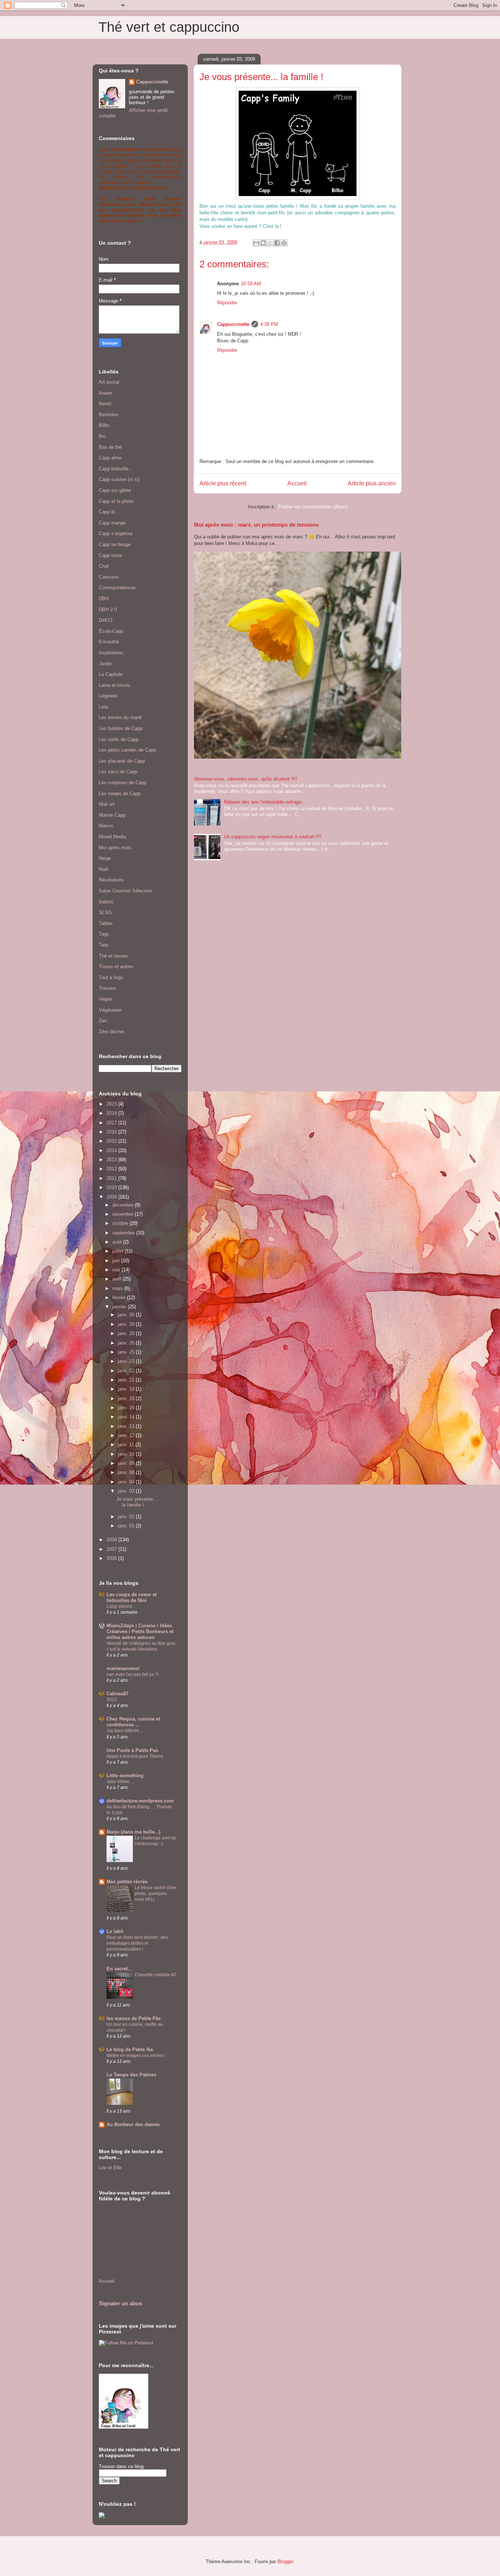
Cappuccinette (233, 324)
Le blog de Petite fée (130, 2049)
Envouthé (109, 642)
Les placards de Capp (122, 761)
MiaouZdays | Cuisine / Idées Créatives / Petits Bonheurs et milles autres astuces (140, 1631)
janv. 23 (127, 1361)
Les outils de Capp (119, 739)
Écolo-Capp (111, 631)
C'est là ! (272, 226)
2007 (112, 1549)
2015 (112, 1141)
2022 (112, 1700)
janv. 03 (127, 1491)
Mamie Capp (112, 815)
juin (117, 1261)
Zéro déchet (111, 1032)
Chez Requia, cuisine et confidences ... (133, 1722)
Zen (103, 1021)
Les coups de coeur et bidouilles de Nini (132, 1597)
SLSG (105, 912)
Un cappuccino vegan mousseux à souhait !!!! (273, 837)
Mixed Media (112, 837)
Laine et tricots (115, 685)
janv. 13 (127, 1426)
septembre (124, 1233)
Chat (104, 566)
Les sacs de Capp (118, 772)
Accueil (297, 483)
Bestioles (109, 415)
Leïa (103, 707)
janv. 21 (127, 1380)
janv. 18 (127, 1398)
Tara (103, 945)
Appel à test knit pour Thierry (135, 1756)
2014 (112, 1150)
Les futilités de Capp (121, 728)
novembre (124, 1214)
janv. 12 (127, 1435)
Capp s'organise (116, 533)
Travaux (107, 988)
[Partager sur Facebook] (277, 243)
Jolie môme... (120, 1782)
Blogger (285, 2562)
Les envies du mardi (120, 717)
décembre (124, 1205)
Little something (125, 1776)
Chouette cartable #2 (156, 1975)
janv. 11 (127, 1445)
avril (117, 1279)
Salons (106, 902)
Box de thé (110, 447)
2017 (112, 1123)
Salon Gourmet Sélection (125, 891)
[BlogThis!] (263, 243)
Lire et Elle (110, 2168)
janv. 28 (127, 1333)
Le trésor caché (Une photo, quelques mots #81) (156, 1894)
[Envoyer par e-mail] (256, 243)
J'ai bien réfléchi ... (125, 1731)
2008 (112, 1540)
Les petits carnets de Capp (127, 750)
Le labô (115, 1931)
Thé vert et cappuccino (169, 27)
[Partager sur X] (270, 243)
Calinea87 (117, 1694)
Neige (105, 858)
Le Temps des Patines (131, 2075)
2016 (112, 1132)
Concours (109, 577)
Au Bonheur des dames (133, 2124)
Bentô (105, 404)
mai (117, 1270)
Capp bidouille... (116, 469)
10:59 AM (251, 284)
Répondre (227, 303)
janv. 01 (127, 1526)
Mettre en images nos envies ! (136, 2056)
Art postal (109, 382)
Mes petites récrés (127, 1882)
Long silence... (121, 1606)
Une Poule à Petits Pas (132, 1750)
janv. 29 (127, 1324)
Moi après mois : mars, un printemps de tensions (256, 525)
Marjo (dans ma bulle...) (133, 1832)
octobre (121, 1223)
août (118, 1242)
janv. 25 (127, 1352)
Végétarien (110, 1010)
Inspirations (111, 653)
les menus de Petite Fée (134, 2018)
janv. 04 (127, 1482)
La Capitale (111, 674)
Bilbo (104, 425)
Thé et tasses (113, 956)
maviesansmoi (123, 1668)
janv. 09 (127, 1463)
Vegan (105, 999)
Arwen (105, 393)
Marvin (106, 826)
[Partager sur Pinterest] (284, 243)
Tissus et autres (116, 967)
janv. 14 (127, 1417)
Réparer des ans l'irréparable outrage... (265, 802)
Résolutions (111, 880)
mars (118, 1288)
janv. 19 (127, 1389)
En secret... (119, 1969)
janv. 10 (127, 1454)
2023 (112, 1104)
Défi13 (106, 620)
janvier (120, 1307)
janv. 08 (127, 1472)
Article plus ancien (372, 483)
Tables (106, 923)
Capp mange (112, 523)
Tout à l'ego (111, 977)
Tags (104, 934)
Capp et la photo (116, 501)
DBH (104, 599)
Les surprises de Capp (123, 783)
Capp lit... (109, 512)
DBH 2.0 (108, 610)
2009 (112, 1197)
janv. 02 (127, 1517)
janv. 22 (127, 1371)
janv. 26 (127, 1343)
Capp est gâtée (115, 490)
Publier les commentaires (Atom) (313, 507)
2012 (112, 1169)
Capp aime (110, 458)
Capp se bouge (115, 544)
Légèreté (108, 696)
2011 (112, 1178)
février (120, 1298)
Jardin (105, 664)
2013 (112, 1160)
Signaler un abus (120, 2303)
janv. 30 (127, 1315)
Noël (104, 869)
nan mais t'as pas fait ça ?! (133, 1674)
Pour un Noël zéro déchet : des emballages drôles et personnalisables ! (137, 1943)
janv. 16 (127, 1408)
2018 (112, 1113)
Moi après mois (115, 848)
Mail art (107, 804)
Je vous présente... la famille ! (137, 1502)
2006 (112, 1558)
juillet (119, 1251)
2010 (112, 1187)
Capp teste (110, 555)
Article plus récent (223, 483)
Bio (102, 436)
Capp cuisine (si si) (119, 479)
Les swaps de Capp (120, 794)
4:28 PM (269, 324)
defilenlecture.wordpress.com (140, 1801)
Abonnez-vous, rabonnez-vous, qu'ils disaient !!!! (246, 779)
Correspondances (117, 588)
